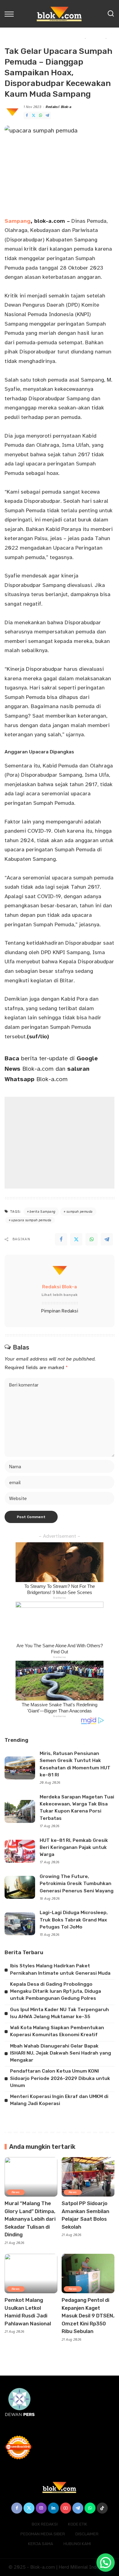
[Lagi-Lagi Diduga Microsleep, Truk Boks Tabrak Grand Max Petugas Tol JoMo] (20, 1924)
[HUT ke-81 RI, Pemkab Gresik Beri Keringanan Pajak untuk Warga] (20, 1851)
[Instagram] (41, 2508)
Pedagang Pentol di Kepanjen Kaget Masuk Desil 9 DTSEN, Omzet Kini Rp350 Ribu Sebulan (88, 2316)
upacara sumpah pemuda (31, 1220)
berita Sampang (42, 1212)
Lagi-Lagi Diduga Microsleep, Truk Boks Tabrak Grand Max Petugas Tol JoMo (74, 1920)
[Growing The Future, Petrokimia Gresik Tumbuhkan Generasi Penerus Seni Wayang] (20, 1887)
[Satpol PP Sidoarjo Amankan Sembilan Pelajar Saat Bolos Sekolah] (88, 2177)
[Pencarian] (111, 14)
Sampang (18, 221)
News (16, 2192)
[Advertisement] (60, 1143)
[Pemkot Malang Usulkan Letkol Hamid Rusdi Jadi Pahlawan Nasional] (31, 2274)
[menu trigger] (11, 14)
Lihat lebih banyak (60, 1295)
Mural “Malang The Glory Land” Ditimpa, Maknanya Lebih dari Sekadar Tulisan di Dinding (30, 2219)
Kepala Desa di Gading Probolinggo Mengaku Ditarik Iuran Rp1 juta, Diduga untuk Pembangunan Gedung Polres (56, 1991)
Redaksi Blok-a (59, 107)
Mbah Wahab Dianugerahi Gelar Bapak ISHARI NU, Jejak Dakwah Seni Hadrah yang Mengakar (61, 2053)
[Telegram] (47, 116)
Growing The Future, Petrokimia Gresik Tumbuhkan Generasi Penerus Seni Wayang (77, 1884)
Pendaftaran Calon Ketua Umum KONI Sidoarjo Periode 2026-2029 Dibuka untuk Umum (60, 2078)
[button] (106, 2563)
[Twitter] (34, 116)
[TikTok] (102, 2508)
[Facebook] (27, 116)
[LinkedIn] (53, 2508)
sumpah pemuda (80, 1212)
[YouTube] (66, 2508)
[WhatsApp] (41, 116)
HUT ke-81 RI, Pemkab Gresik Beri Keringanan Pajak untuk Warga (74, 1848)
